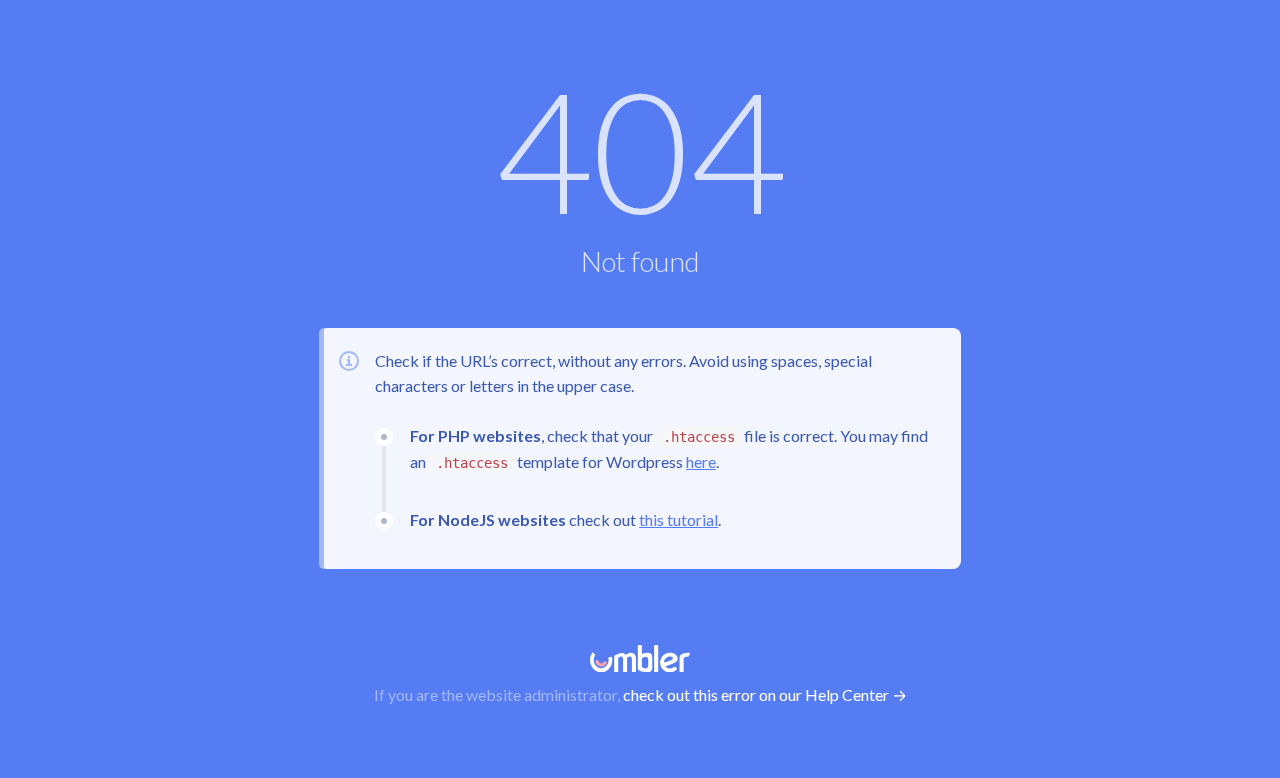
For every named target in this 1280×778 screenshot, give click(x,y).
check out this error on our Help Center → (765, 694)
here (701, 461)
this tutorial (678, 519)
